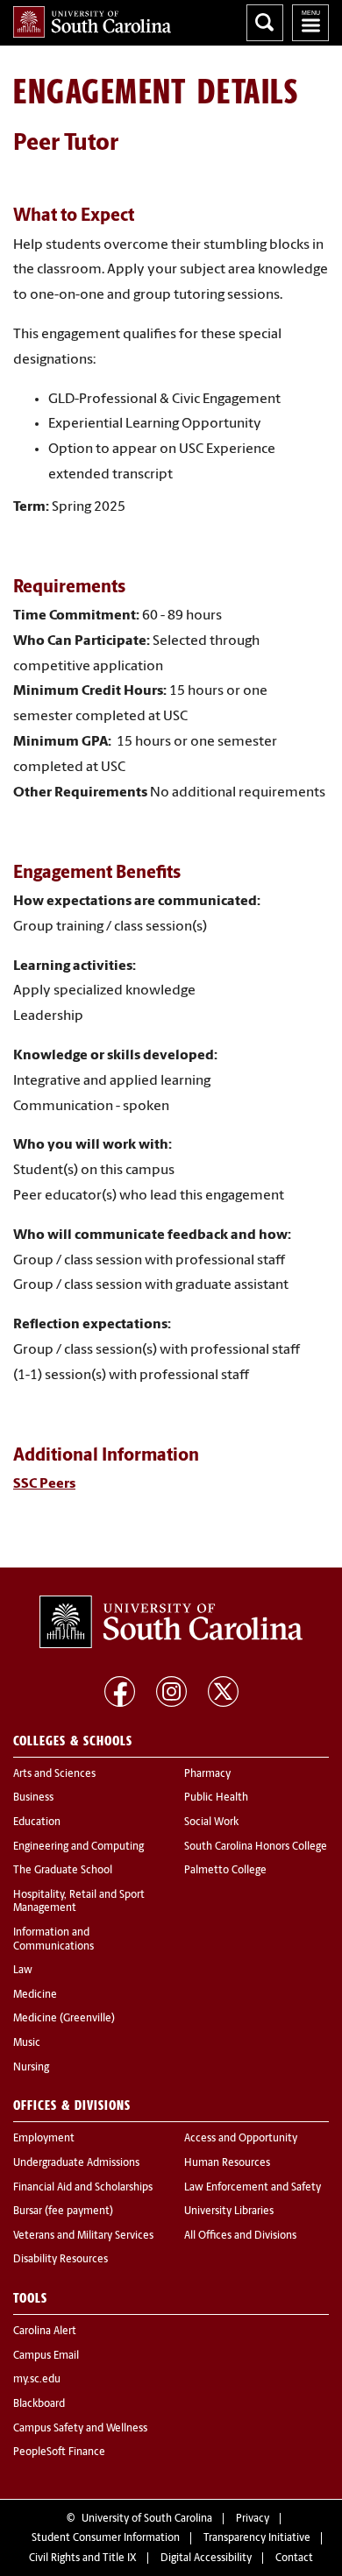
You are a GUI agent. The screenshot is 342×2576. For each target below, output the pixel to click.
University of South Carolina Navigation (310, 23)
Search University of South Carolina (265, 23)
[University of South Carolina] (171, 1622)
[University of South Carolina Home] (92, 22)
